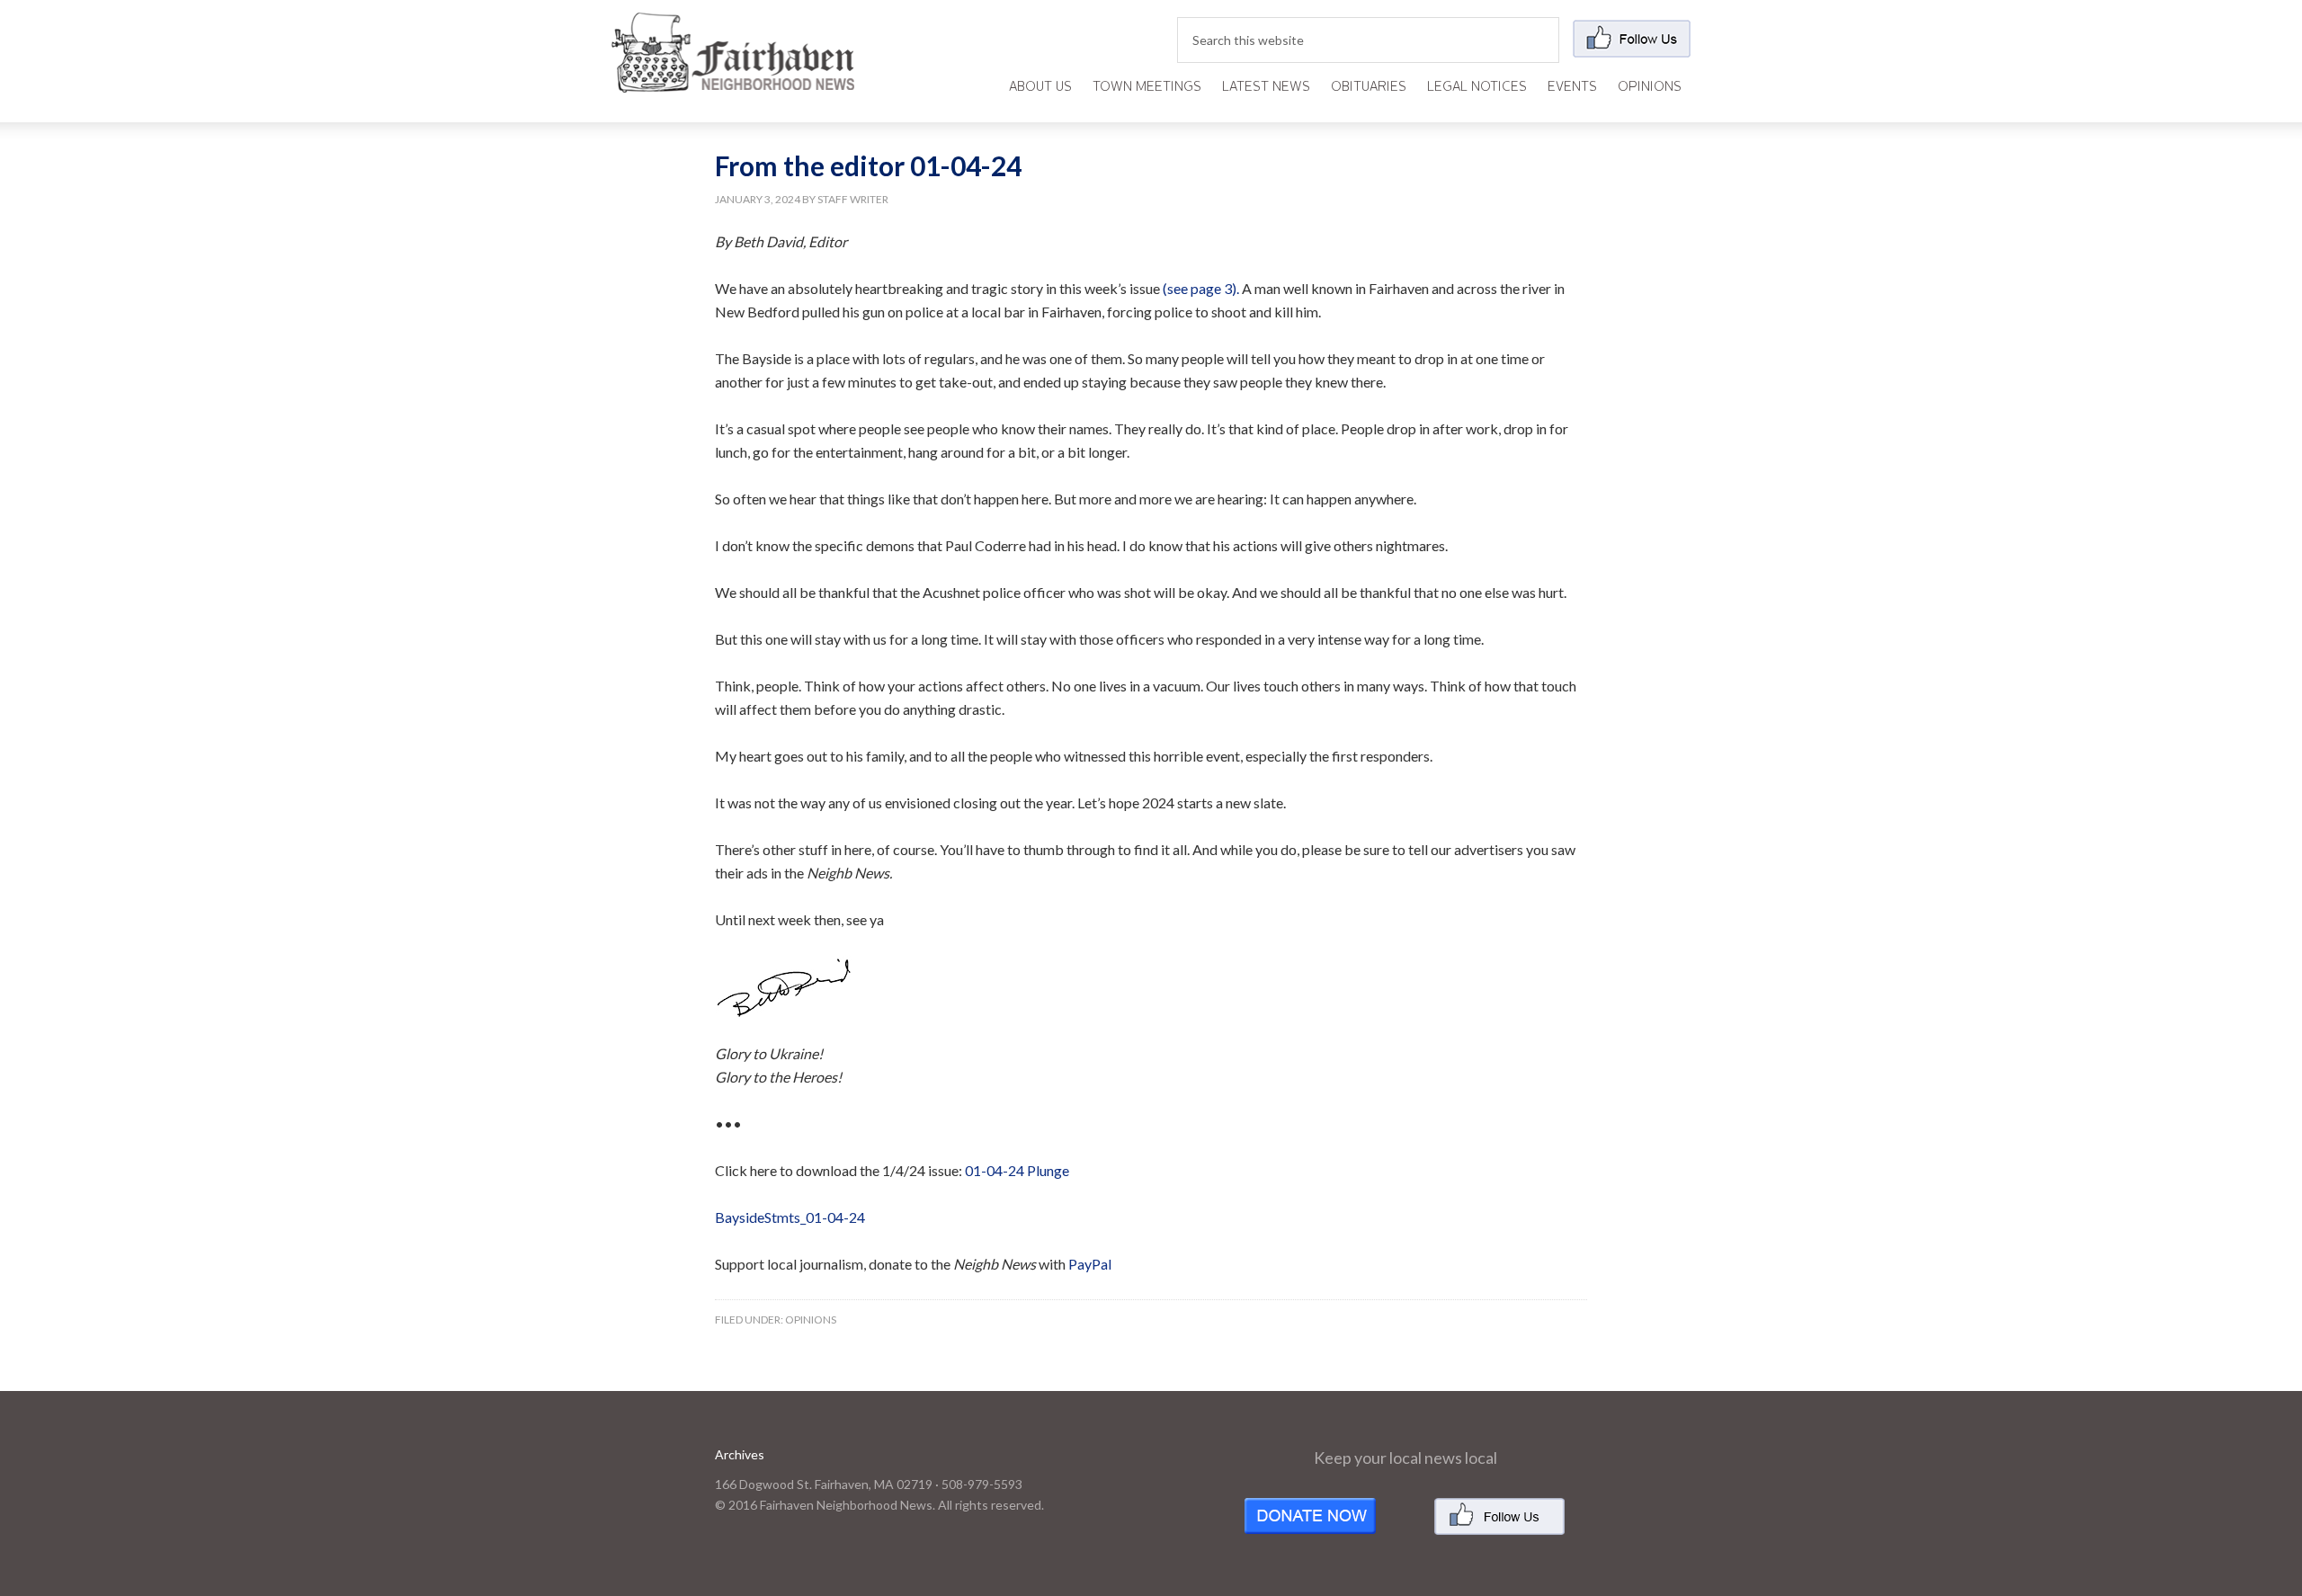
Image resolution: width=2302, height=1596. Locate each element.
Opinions (811, 1320)
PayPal (1090, 1264)
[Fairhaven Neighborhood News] (733, 78)
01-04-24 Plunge (1017, 1170)
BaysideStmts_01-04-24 (790, 1217)
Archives (740, 1454)
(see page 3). (1201, 288)
